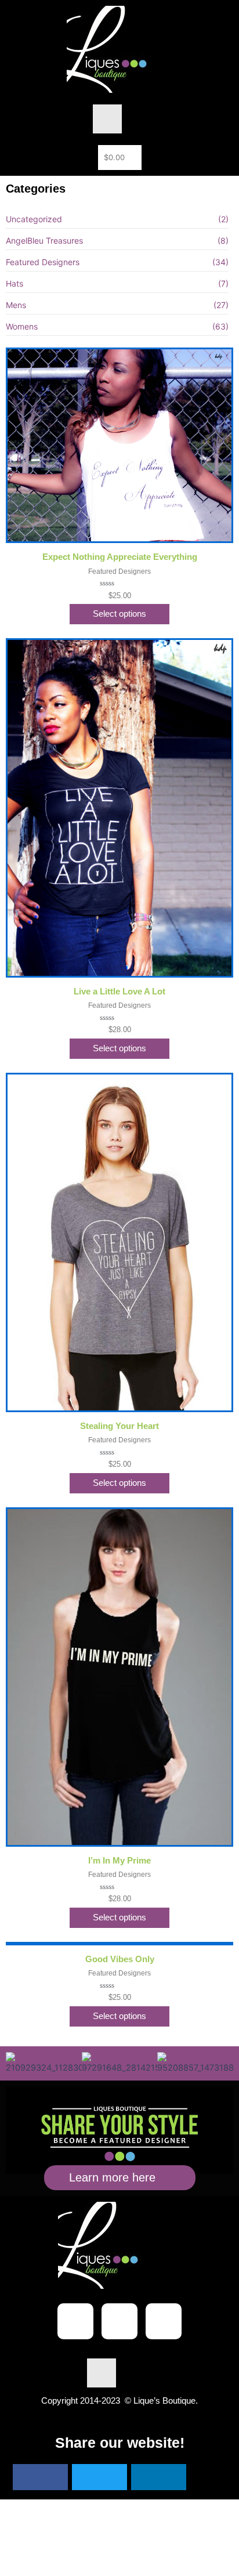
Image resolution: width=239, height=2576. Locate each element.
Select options (119, 614)
